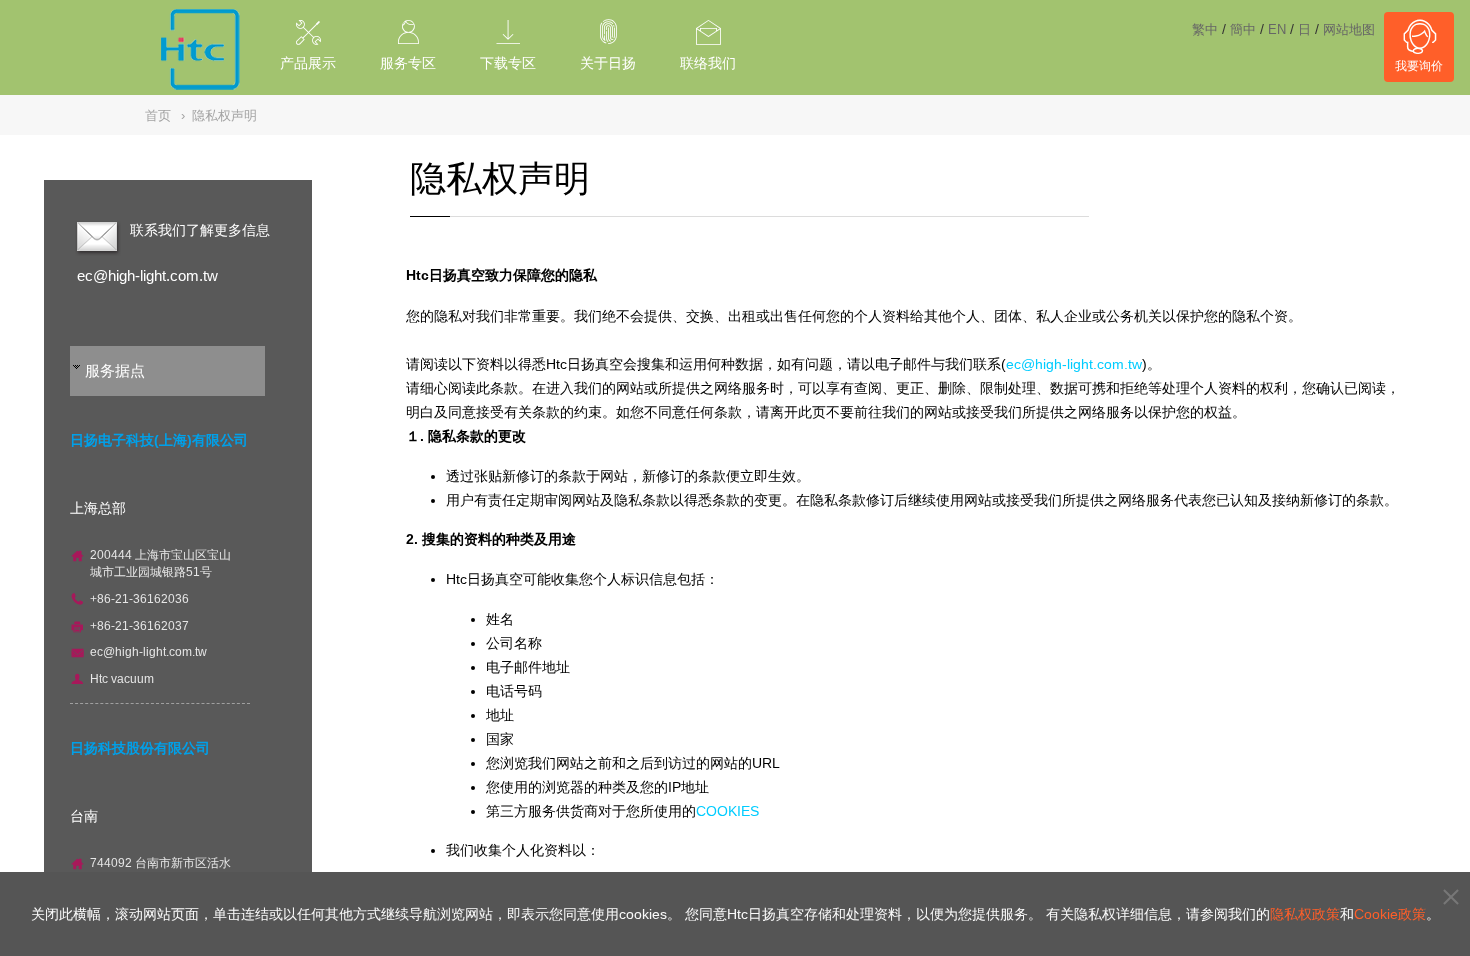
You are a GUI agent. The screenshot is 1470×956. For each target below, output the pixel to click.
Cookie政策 (1390, 914)
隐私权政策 (1305, 914)
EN (1277, 29)
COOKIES (727, 811)
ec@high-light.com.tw (147, 275)
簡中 (1243, 29)
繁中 (1205, 29)
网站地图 (1349, 29)
